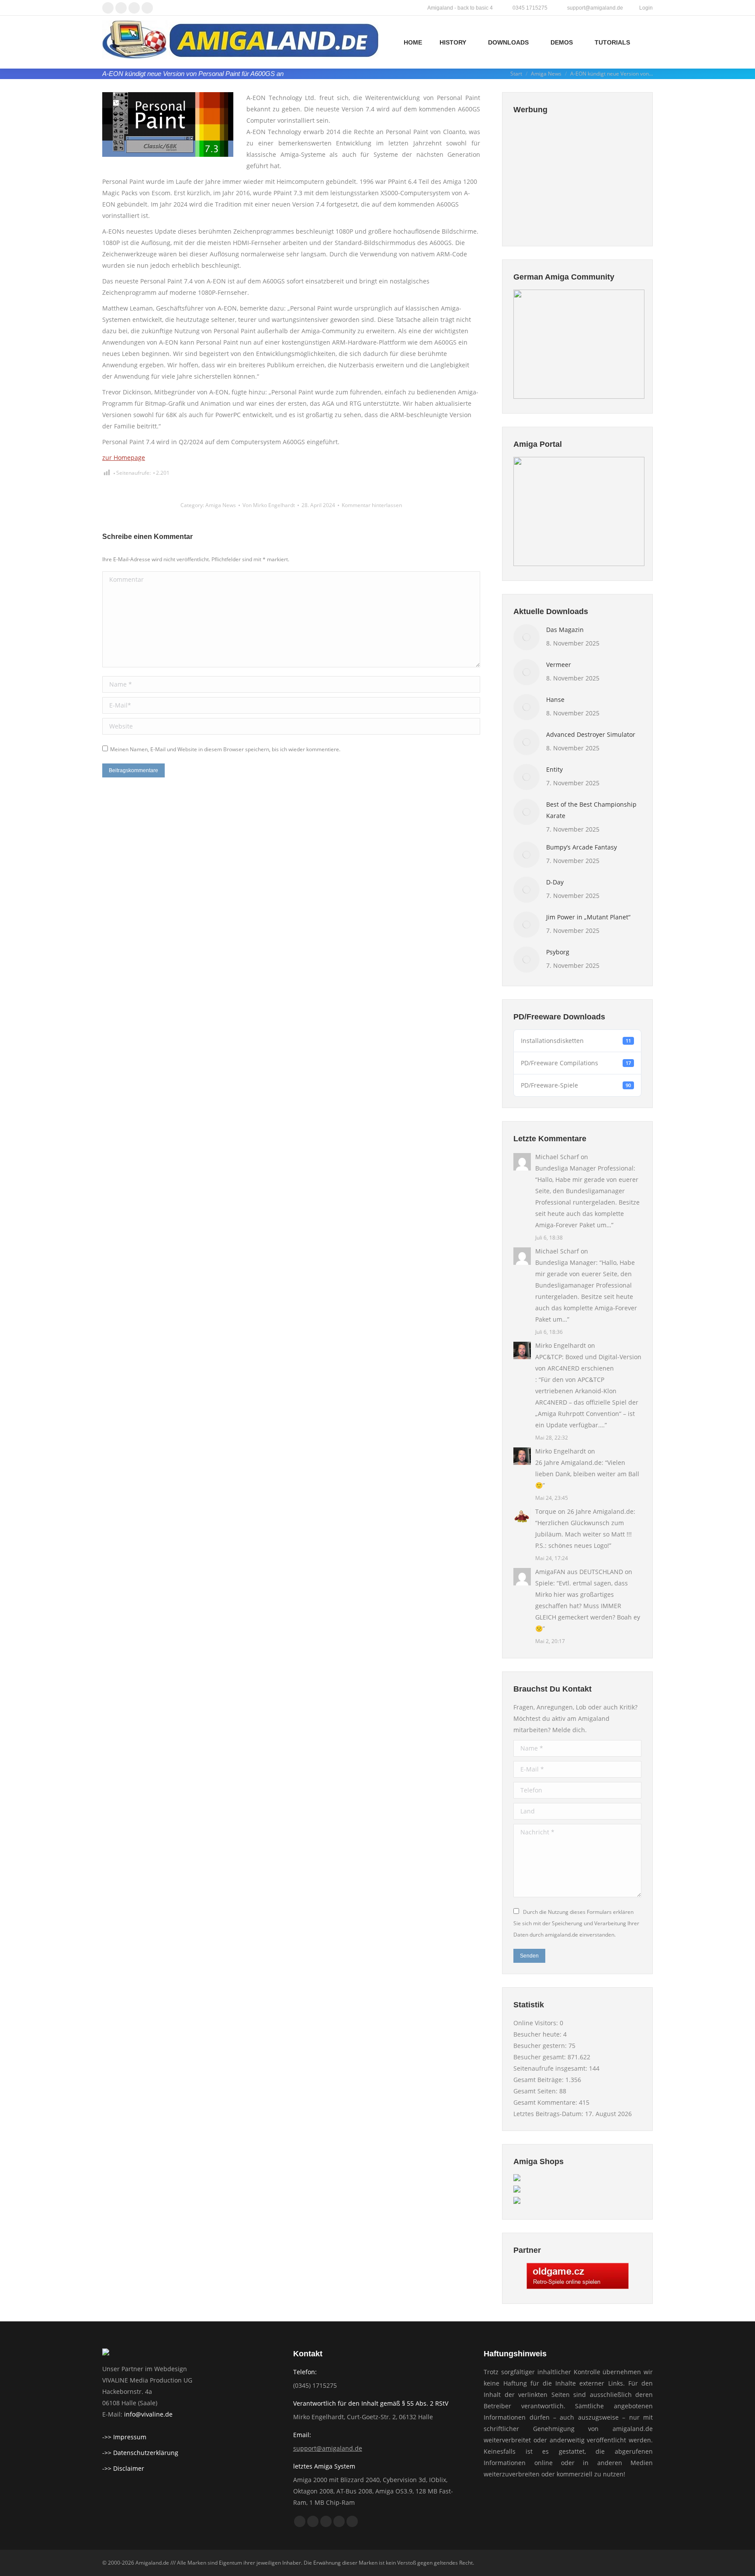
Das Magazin (565, 630)
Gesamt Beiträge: (539, 2080)
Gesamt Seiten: (536, 2091)
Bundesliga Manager (566, 1262)
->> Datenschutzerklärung (140, 2453)
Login (646, 8)
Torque (546, 1511)
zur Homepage (124, 458)
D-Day (555, 882)
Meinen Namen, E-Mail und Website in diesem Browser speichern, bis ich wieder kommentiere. (225, 749)
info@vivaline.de (148, 2414)
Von (269, 505)
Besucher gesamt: (540, 2057)
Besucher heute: (538, 2034)
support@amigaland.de (328, 2448)
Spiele (544, 1583)
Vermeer (559, 665)
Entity (554, 769)
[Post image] (526, 637)
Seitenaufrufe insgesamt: (551, 2068)
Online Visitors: (537, 2023)
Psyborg (558, 952)
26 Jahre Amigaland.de (568, 1462)
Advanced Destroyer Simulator (591, 734)
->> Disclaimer (123, 2468)
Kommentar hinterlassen (372, 505)
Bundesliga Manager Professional (584, 1168)
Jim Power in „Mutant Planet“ (588, 917)
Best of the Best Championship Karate (591, 810)
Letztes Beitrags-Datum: (549, 2114)
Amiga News (221, 505)
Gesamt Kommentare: (546, 2102)
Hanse (555, 699)
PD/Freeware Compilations (576, 1063)
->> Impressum (124, 2437)
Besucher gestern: (541, 2046)
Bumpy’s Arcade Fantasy (582, 847)
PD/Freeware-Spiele (576, 1085)
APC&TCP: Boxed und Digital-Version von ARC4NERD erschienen (588, 1362)
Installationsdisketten (576, 1041)
